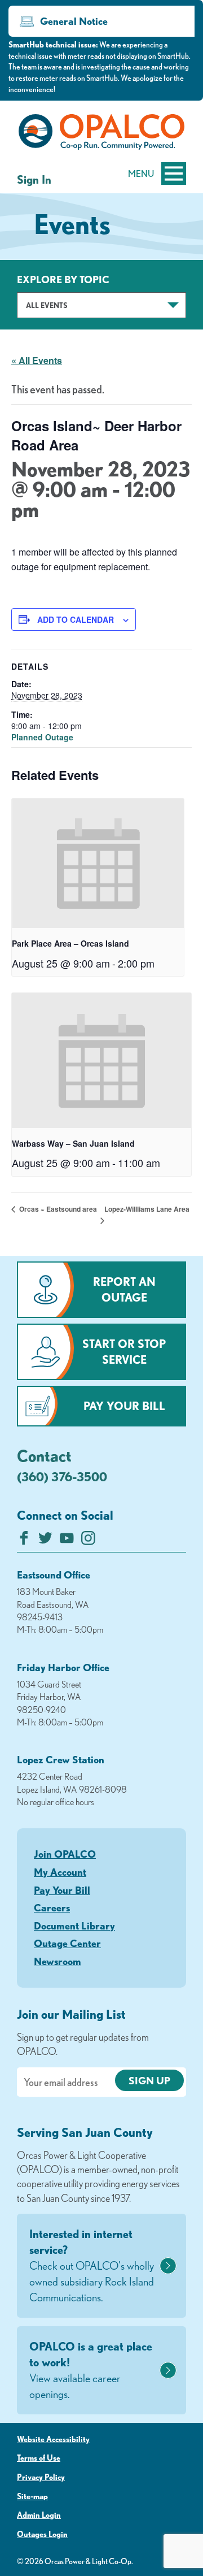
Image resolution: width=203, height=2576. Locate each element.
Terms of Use (39, 2458)
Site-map (32, 2496)
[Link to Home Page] (101, 134)
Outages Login (42, 2534)
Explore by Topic (63, 279)
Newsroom (58, 1961)
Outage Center (67, 1943)
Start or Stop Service (124, 1352)
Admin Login (39, 2515)
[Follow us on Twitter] (45, 1541)
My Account (60, 1872)
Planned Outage (42, 737)
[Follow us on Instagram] (88, 1541)
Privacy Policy (41, 2477)
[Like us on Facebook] (24, 1541)
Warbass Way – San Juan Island (73, 1143)
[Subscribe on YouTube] (67, 1541)
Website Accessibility (53, 2439)
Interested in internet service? (92, 2265)
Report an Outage (124, 1289)
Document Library (74, 1926)
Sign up (149, 2080)
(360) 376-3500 (62, 1476)
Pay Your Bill (124, 1406)
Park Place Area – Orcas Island (70, 943)
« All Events (37, 360)
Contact (44, 1455)
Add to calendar (76, 619)
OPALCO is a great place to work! (91, 2370)
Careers (52, 1907)
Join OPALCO (65, 1854)
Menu (141, 174)
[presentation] (98, 863)
